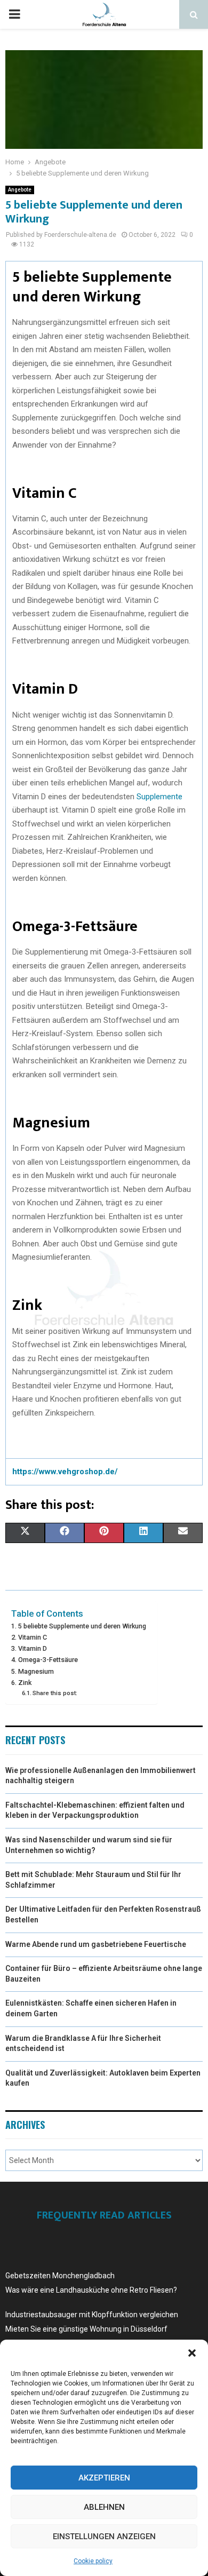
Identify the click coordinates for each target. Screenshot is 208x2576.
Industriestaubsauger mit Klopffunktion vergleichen (92, 2315)
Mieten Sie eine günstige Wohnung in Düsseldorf (86, 2329)
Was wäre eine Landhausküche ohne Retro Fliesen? (91, 2290)
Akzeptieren (104, 2478)
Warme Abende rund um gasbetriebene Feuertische (96, 1944)
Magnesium (36, 1671)
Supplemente (159, 797)
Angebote (20, 190)
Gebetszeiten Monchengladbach (60, 2276)
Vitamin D (33, 1648)
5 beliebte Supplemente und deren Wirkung (82, 1626)
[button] (192, 2353)
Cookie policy (93, 2561)
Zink (25, 1683)
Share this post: (55, 1693)
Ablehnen (104, 2507)
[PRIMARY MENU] (14, 14)
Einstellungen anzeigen (104, 2537)
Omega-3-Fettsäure (48, 1660)
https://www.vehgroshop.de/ (65, 1472)
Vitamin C (33, 1637)
